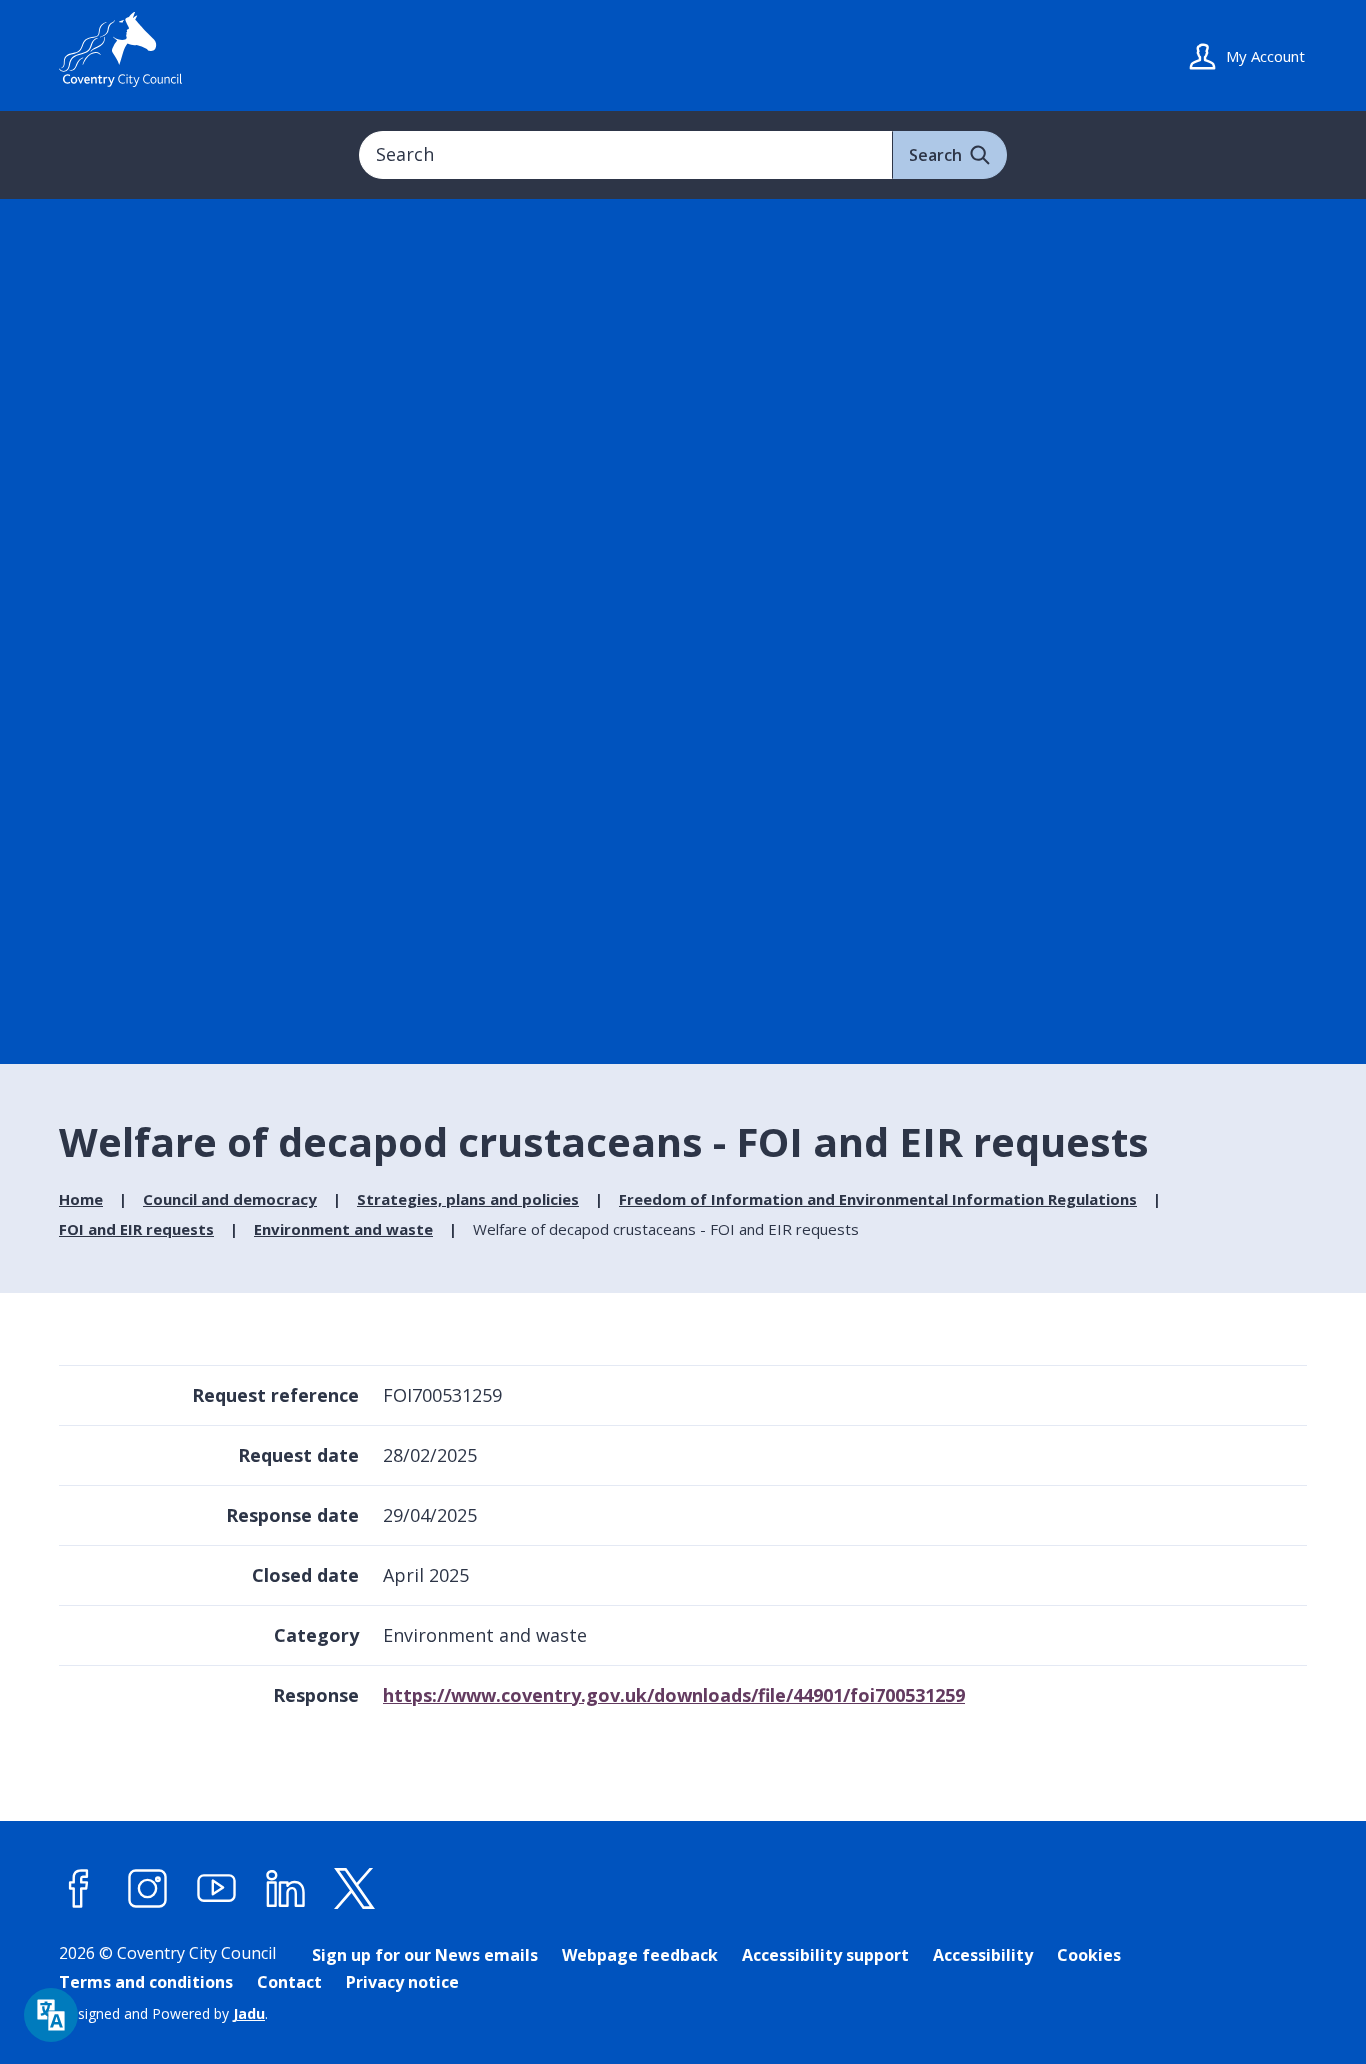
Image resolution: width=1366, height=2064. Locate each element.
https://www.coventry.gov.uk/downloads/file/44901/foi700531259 (674, 1695)
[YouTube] (217, 1889)
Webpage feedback (640, 1955)
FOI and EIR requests (136, 1229)
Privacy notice (402, 1982)
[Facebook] (79, 1889)
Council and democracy (230, 1199)
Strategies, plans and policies (468, 1199)
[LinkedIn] (286, 1889)
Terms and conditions (146, 1982)
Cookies (1089, 1955)
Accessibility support (825, 1955)
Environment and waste (343, 1229)
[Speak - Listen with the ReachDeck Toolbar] (51, 2015)
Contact (289, 1982)
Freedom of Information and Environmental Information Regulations (878, 1199)
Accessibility (983, 1955)
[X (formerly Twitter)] (355, 1889)
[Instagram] (148, 1889)
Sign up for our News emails (425, 1955)
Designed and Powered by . (163, 2013)
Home (81, 1199)
